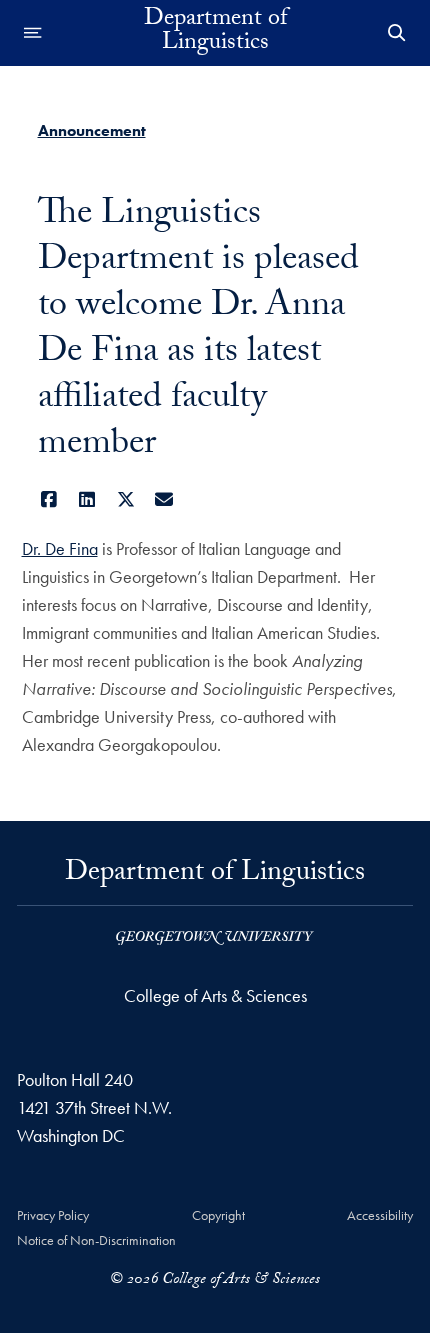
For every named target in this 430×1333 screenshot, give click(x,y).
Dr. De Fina (60, 548)
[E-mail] (164, 499)
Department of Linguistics (215, 33)
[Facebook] (49, 499)
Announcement (92, 130)
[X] (126, 499)
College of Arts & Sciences (215, 995)
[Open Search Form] (397, 33)
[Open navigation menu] (33, 33)
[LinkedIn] (87, 499)
